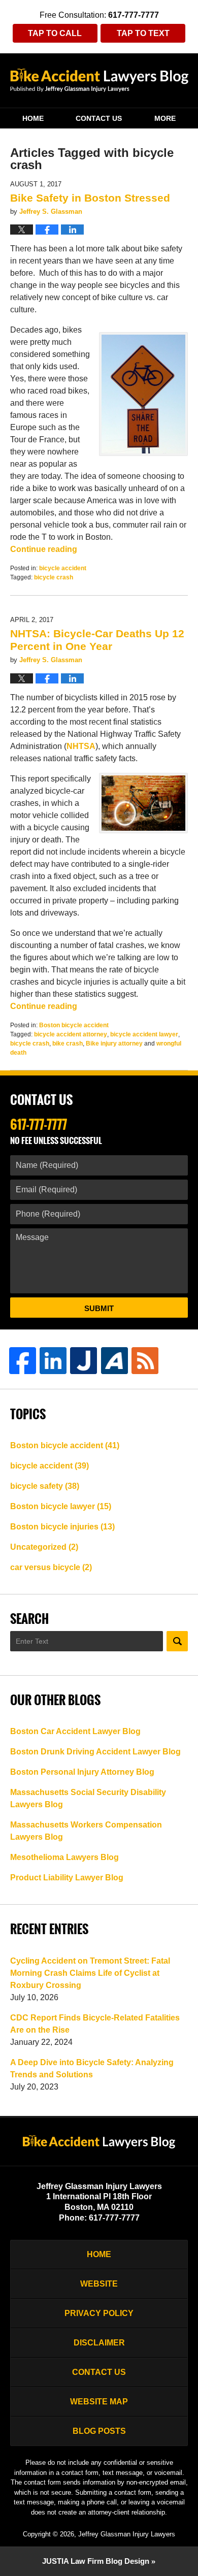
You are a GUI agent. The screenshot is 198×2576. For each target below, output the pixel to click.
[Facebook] (23, 1361)
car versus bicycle (51, 1567)
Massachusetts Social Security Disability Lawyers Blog (88, 1798)
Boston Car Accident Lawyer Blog (75, 1731)
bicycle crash (54, 577)
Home (33, 118)
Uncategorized (44, 1547)
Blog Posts (99, 2431)
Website (99, 2284)
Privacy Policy (99, 2313)
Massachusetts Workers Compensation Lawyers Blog (86, 1831)
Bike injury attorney (114, 1044)
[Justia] (84, 1361)
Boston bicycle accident (74, 1025)
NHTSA (81, 746)
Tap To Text (143, 33)
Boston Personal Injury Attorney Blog (82, 1772)
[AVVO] (114, 1361)
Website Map (99, 2402)
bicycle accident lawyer (144, 1034)
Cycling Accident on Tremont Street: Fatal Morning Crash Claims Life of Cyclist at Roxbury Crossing (90, 1973)
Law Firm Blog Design (96, 2561)
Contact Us (99, 118)
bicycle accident (63, 568)
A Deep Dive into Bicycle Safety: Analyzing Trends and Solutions (92, 2068)
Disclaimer (99, 2343)
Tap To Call (55, 33)
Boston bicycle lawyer (61, 1506)
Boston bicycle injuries (62, 1527)
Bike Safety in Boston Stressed (90, 198)
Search (177, 1641)
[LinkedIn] (53, 1361)
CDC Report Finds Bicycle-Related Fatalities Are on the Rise (95, 2024)
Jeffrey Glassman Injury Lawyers (127, 2534)
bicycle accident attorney (71, 1034)
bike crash (68, 1044)
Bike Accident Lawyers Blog (99, 80)
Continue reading (44, 549)
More (165, 118)
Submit (99, 1308)
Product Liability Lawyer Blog (67, 1878)
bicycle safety (45, 1486)
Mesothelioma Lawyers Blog (64, 1857)
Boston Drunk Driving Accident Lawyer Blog (95, 1752)
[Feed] (145, 1361)
